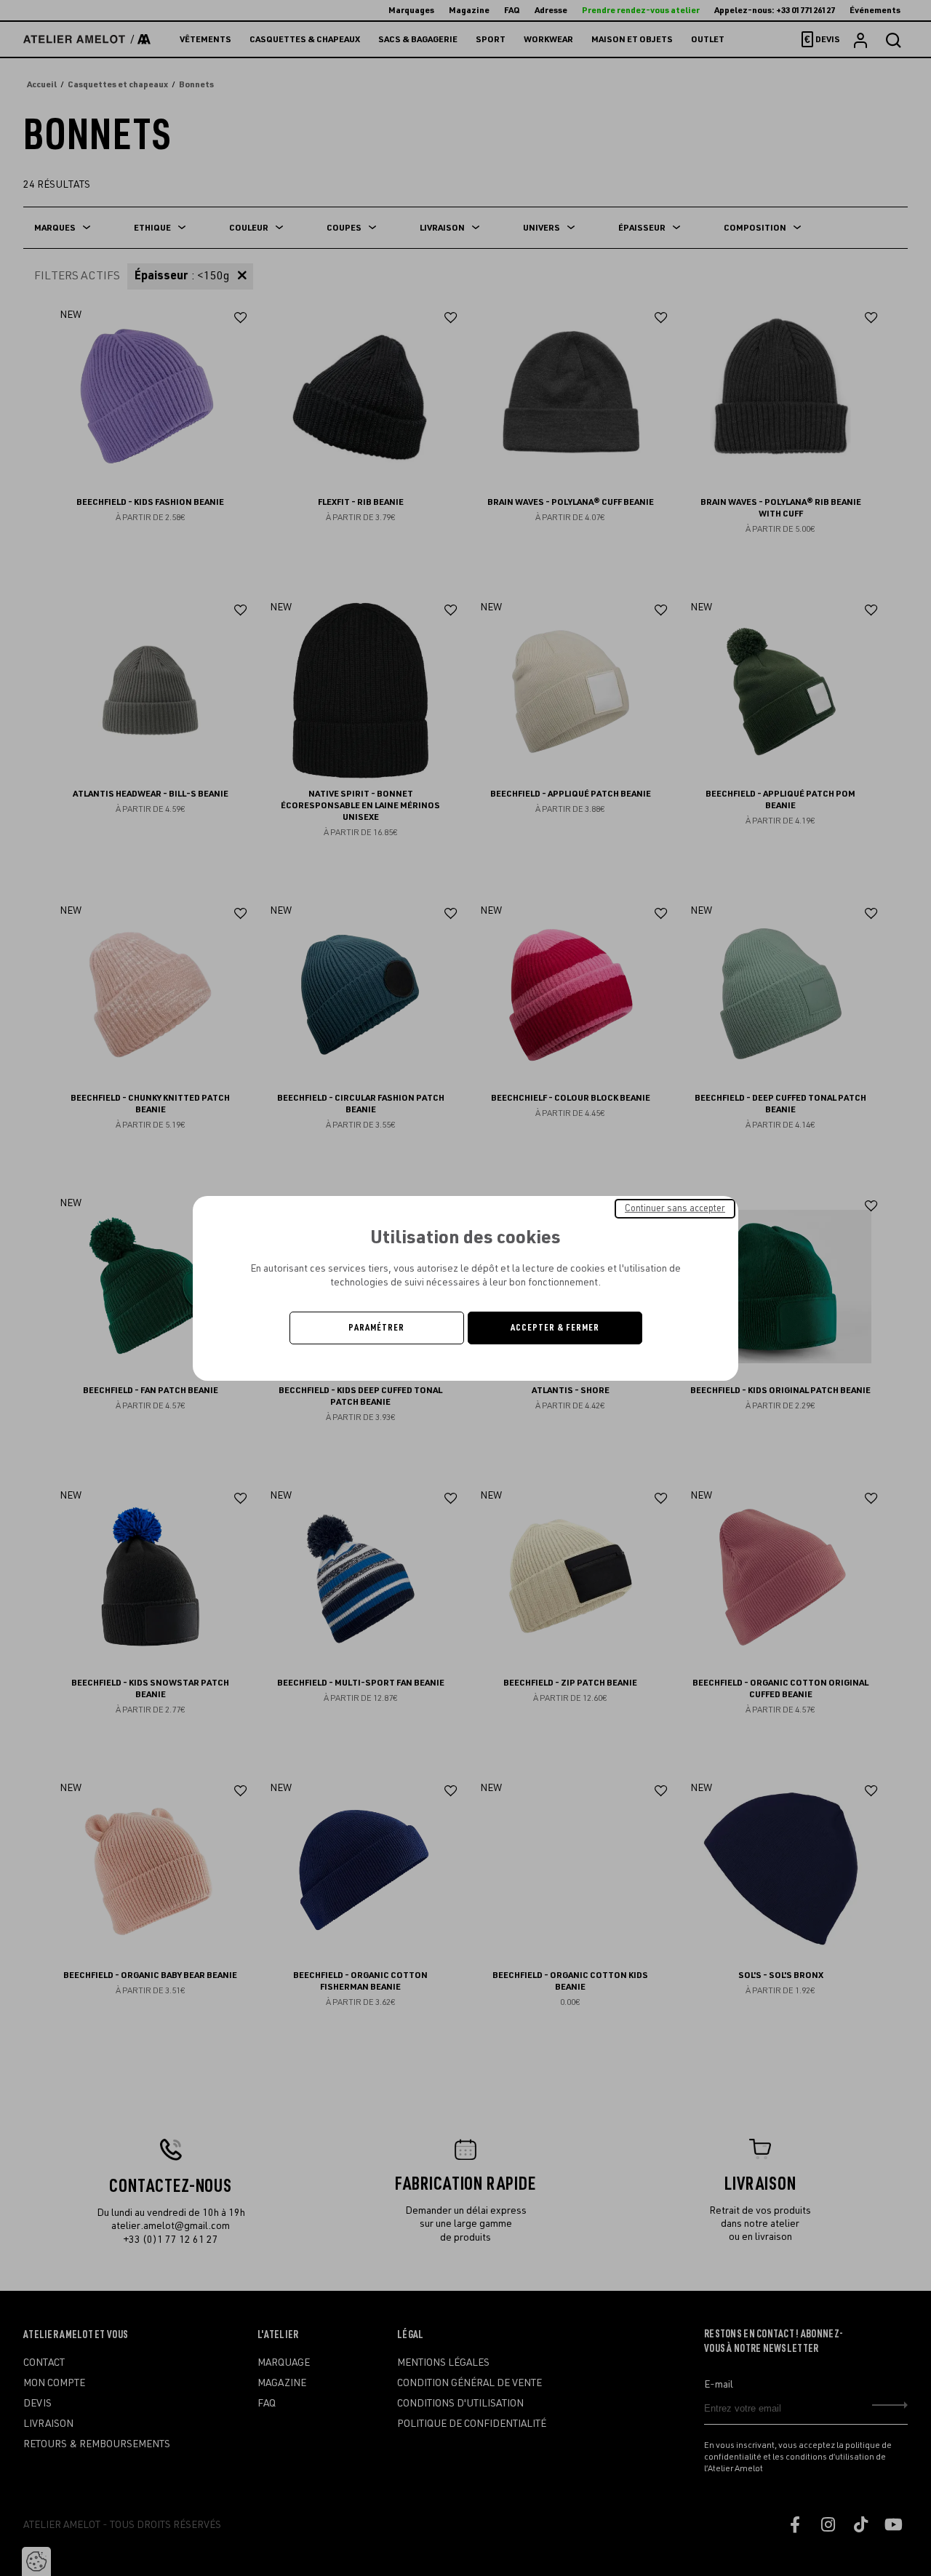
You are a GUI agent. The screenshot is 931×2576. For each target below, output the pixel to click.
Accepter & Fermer (555, 1328)
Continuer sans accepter (675, 1208)
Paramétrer (376, 1328)
